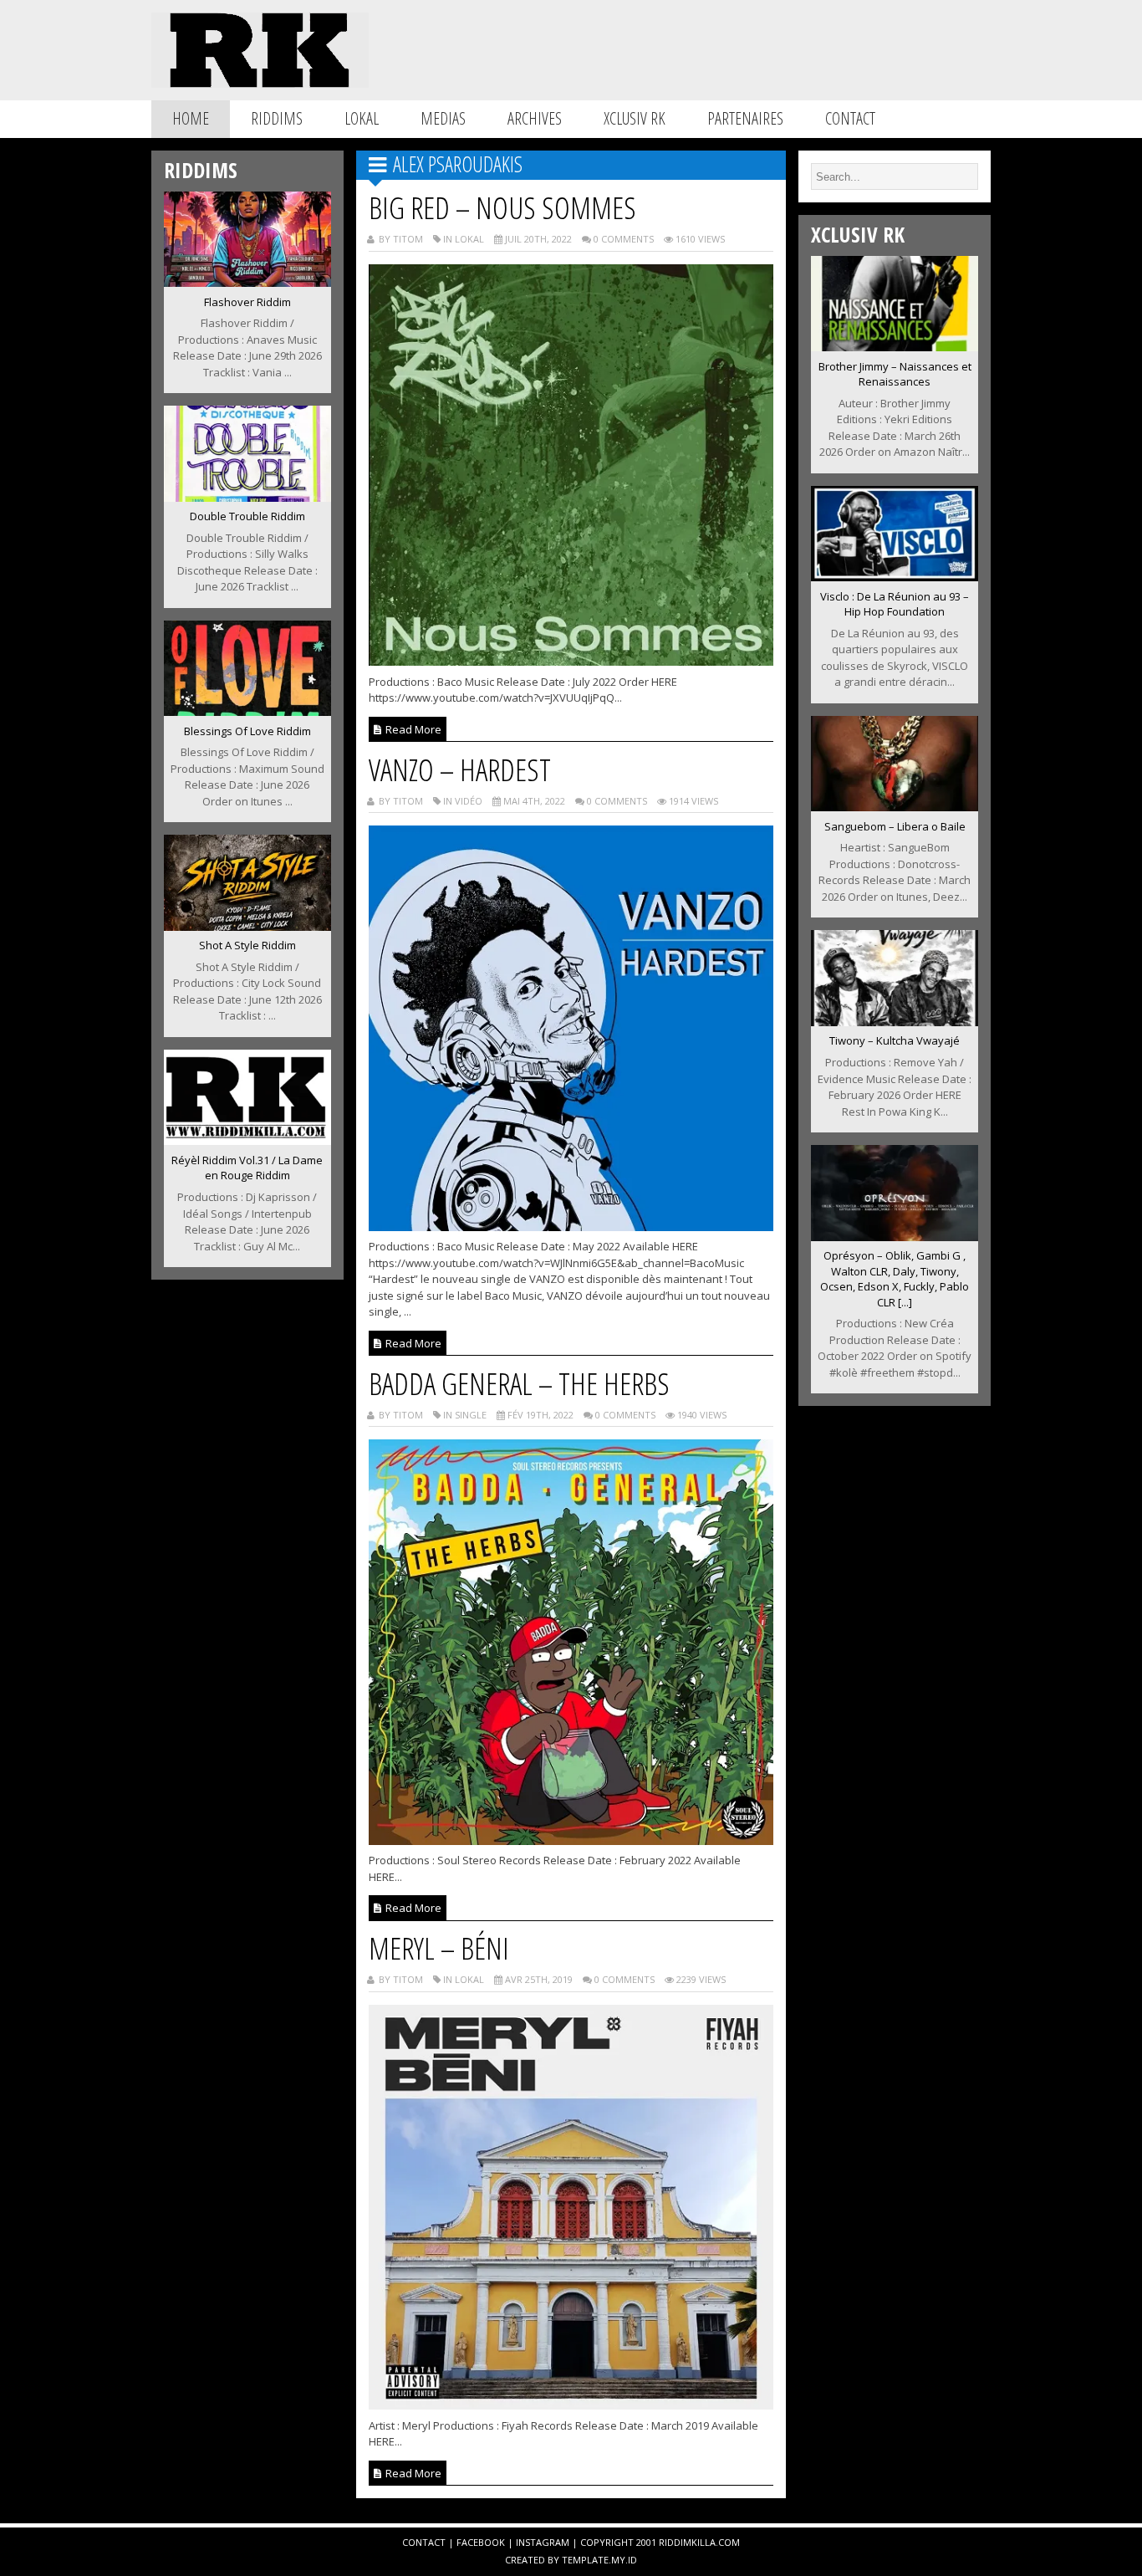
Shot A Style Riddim (247, 945)
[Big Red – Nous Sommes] (571, 661)
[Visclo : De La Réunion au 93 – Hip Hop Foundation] (895, 576)
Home (191, 118)
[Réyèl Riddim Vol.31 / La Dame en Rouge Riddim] (247, 1140)
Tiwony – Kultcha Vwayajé (895, 1040)
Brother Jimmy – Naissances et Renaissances (895, 374)
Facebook (481, 2542)
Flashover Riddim (247, 302)
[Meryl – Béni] (571, 2405)
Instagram (543, 2542)
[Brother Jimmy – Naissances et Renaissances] (895, 346)
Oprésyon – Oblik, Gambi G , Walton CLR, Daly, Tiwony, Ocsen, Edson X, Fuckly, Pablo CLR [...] (895, 1279)
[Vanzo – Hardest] (571, 1226)
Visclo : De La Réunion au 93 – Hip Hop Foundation (895, 604)
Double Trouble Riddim (247, 516)
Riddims (277, 118)
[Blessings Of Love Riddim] (247, 711)
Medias (443, 118)
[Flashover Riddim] (247, 282)
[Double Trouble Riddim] (247, 497)
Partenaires (745, 118)
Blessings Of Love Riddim (247, 731)
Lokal (362, 118)
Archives (535, 118)
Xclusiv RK (635, 118)
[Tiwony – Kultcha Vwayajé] (895, 1021)
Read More (412, 729)
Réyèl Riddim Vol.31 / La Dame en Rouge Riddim (247, 1168)
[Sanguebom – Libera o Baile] (895, 806)
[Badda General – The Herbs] (571, 1840)
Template (585, 2560)
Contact (850, 118)
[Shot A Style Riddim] (247, 926)
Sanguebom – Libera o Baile (895, 826)
